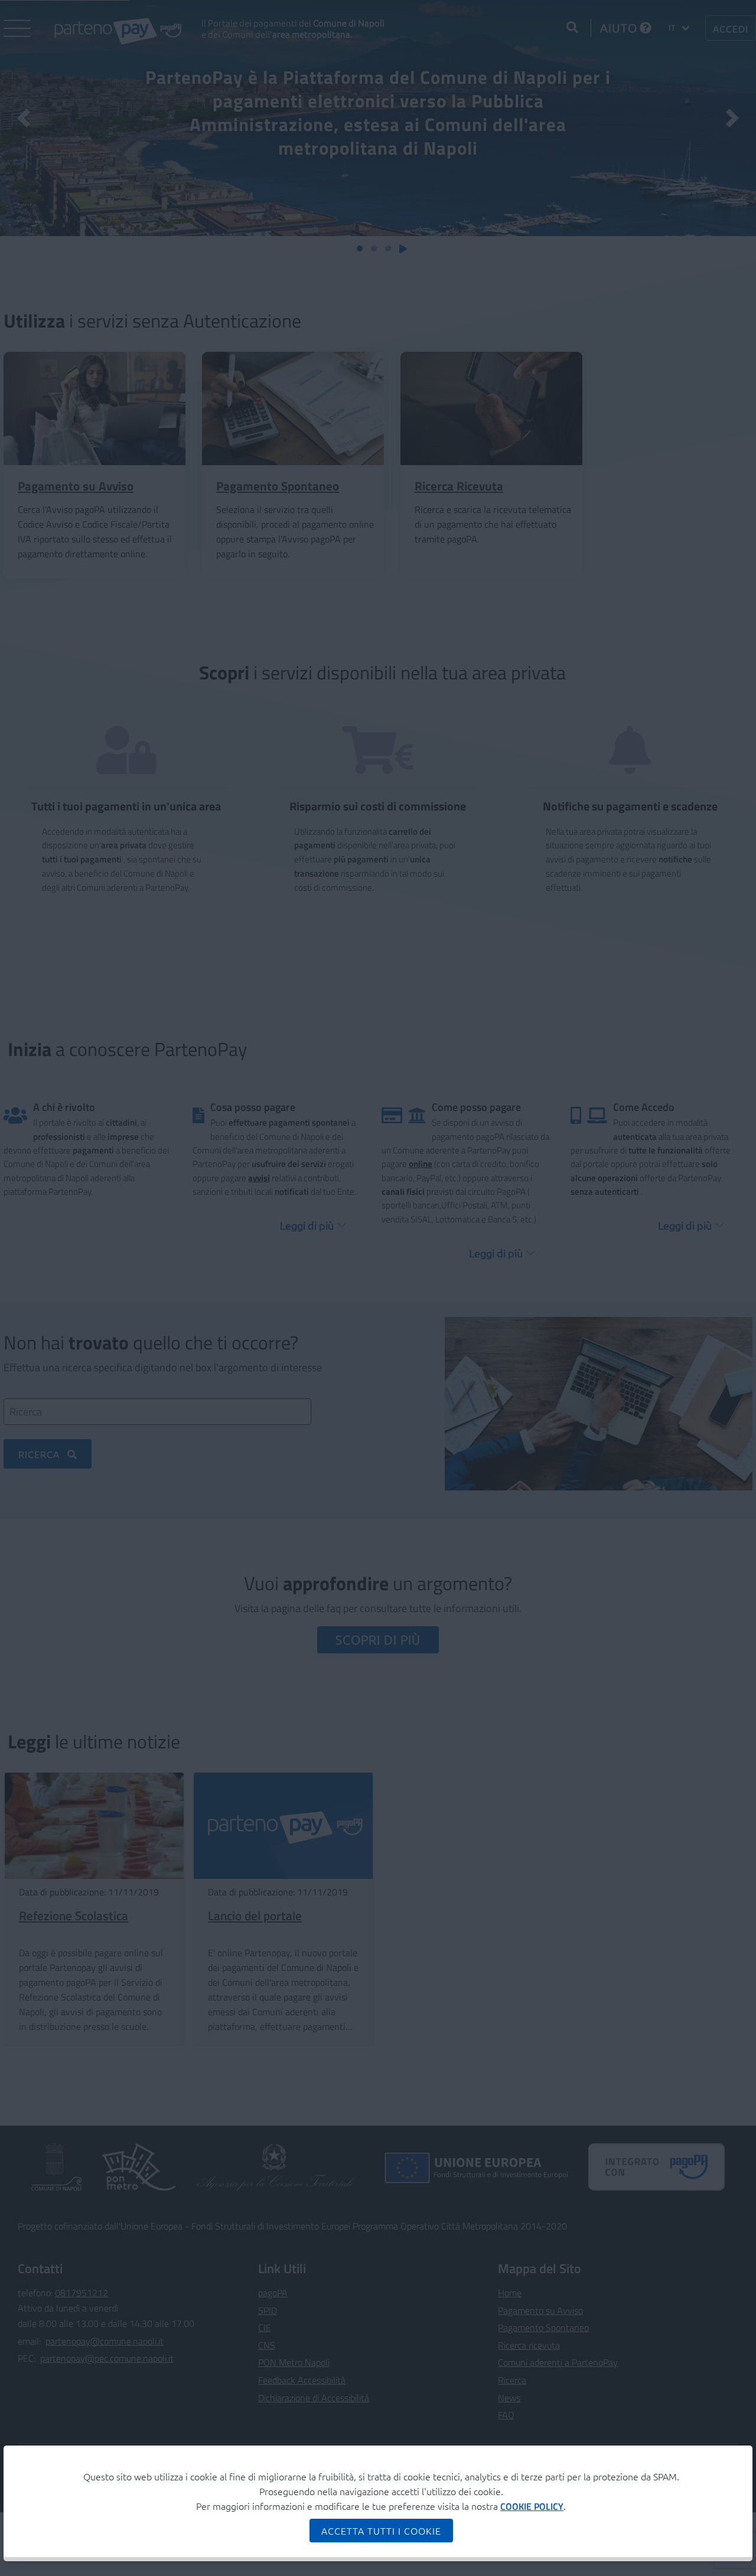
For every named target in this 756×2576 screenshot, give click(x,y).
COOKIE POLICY (532, 2506)
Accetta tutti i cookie (381, 2531)
